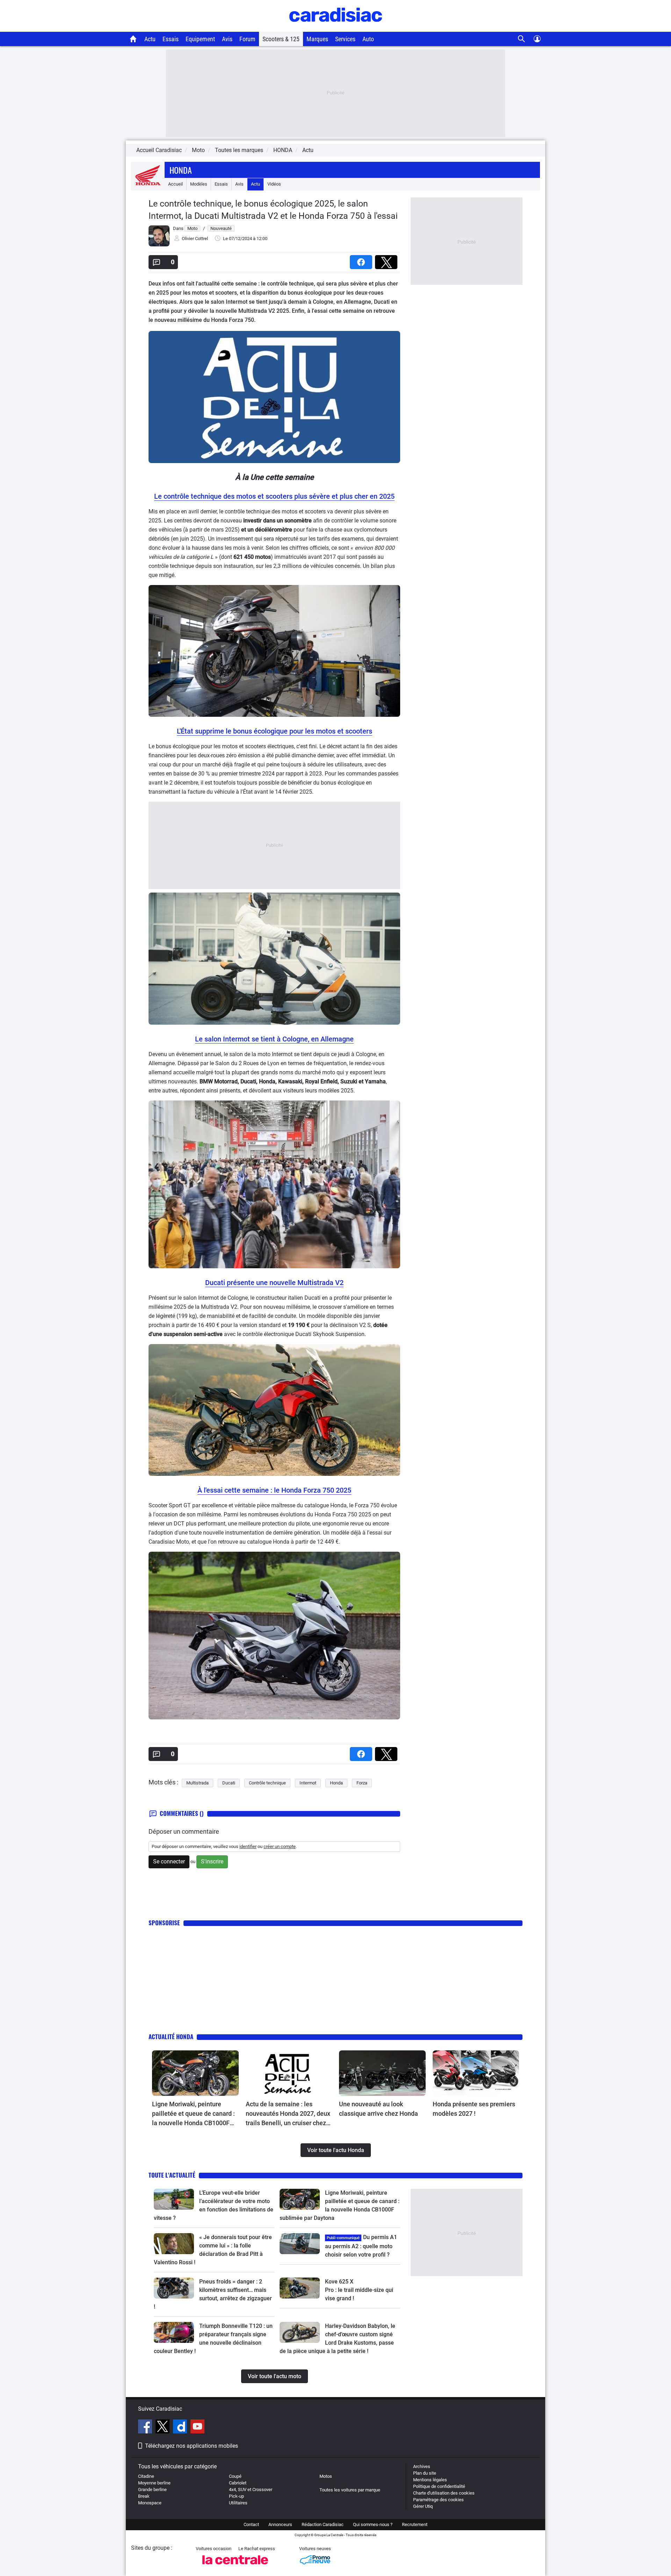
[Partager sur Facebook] (362, 260)
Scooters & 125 (281, 39)
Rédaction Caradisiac (323, 2524)
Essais (171, 39)
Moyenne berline (154, 2483)
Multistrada (197, 1783)
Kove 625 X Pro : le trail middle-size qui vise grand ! (360, 2290)
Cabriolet (238, 2483)
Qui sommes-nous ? (373, 2524)
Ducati (229, 1783)
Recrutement (415, 2524)
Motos (326, 2476)
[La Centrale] (235, 2566)
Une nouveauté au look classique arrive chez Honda (378, 2109)
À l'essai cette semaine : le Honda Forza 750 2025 (274, 1490)
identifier (248, 1846)
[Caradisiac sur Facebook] (146, 2427)
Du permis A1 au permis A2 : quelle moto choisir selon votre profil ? (361, 2246)
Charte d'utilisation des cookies (444, 2493)
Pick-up (236, 2496)
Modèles (199, 184)
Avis (227, 39)
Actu (150, 39)
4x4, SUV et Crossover (251, 2490)
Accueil (175, 184)
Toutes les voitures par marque (350, 2490)
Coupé (235, 2476)
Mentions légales (430, 2480)
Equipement (200, 39)
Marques (317, 39)
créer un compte (280, 1846)
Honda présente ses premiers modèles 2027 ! (474, 2109)
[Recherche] (522, 39)
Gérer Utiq (423, 2506)
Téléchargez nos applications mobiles (192, 2446)
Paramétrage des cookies (438, 2500)
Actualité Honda (171, 2037)
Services (345, 39)
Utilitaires (238, 2503)
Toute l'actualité (172, 2175)
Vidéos (274, 184)
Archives (422, 2466)
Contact (251, 2524)
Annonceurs (280, 2524)
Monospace (150, 2503)
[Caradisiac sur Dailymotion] (181, 2427)
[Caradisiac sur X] (163, 2427)
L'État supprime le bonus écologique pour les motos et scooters (275, 731)
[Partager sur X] (388, 260)
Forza (362, 1783)
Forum (247, 39)
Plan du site (425, 2473)
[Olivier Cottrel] (159, 245)
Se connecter (169, 1861)
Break (144, 2496)
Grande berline (152, 2490)
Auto (368, 39)
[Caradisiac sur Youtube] (197, 2427)
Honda (181, 170)
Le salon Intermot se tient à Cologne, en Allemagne (274, 1039)
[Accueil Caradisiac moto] (133, 39)
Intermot (308, 1783)
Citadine (146, 2476)
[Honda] (148, 184)
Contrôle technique (267, 1783)
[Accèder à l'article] (195, 2073)
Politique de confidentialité (439, 2486)
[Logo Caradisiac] (336, 28)
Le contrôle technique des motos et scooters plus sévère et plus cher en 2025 (274, 496)
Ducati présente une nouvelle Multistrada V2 (274, 1283)
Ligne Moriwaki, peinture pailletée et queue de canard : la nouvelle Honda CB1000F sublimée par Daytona (193, 2114)
